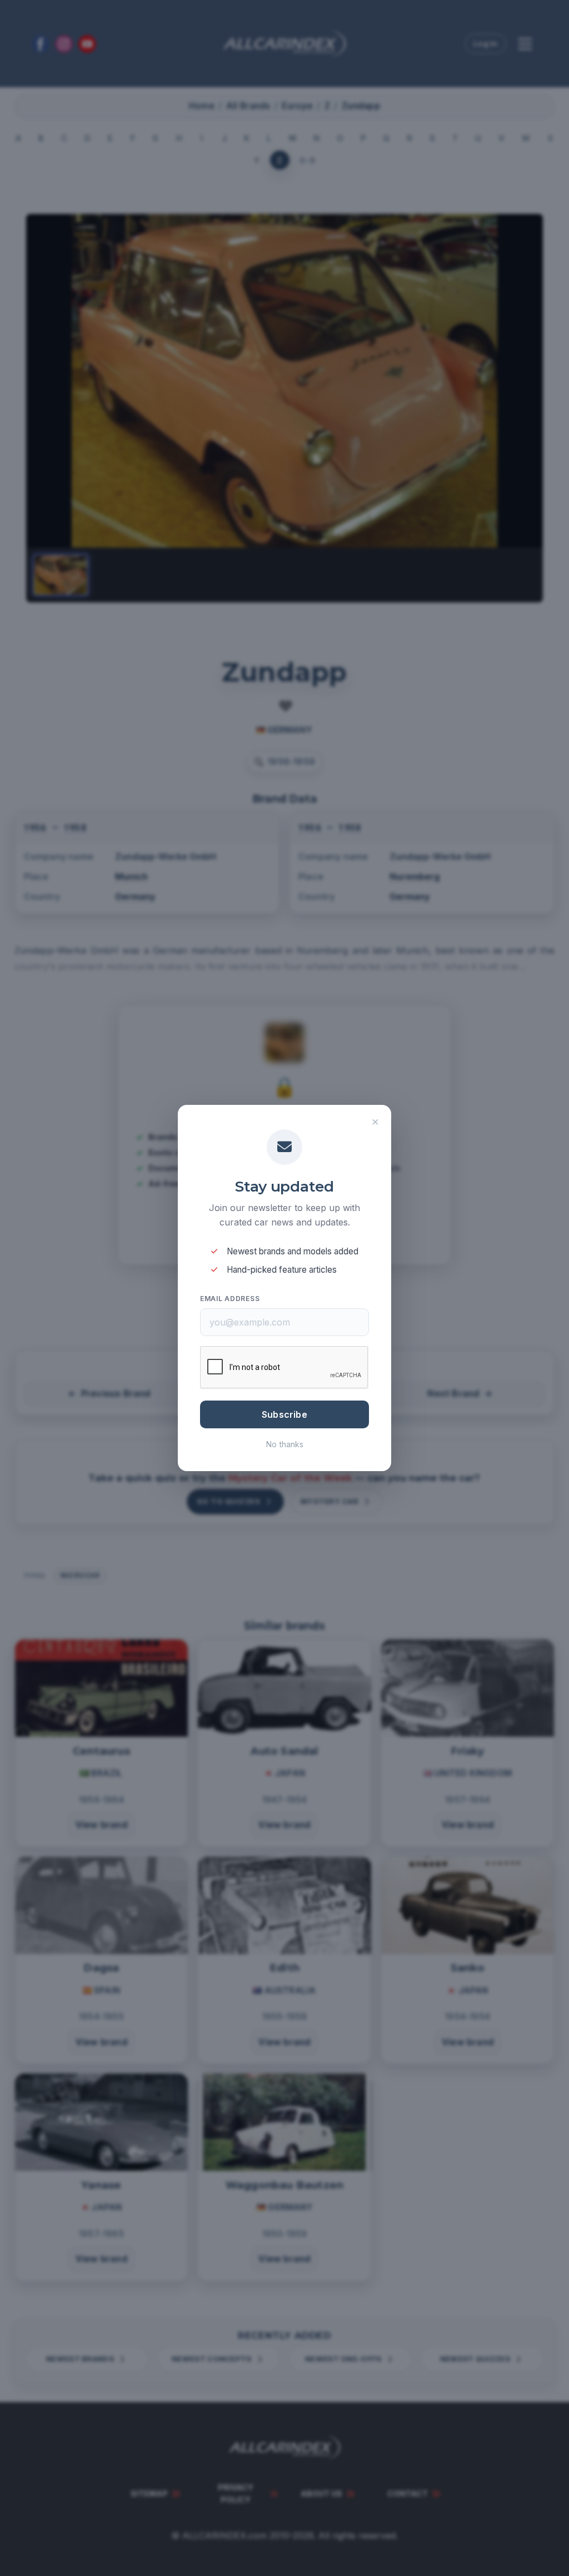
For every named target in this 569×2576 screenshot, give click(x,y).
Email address (230, 1299)
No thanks (285, 1444)
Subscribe (284, 1414)
